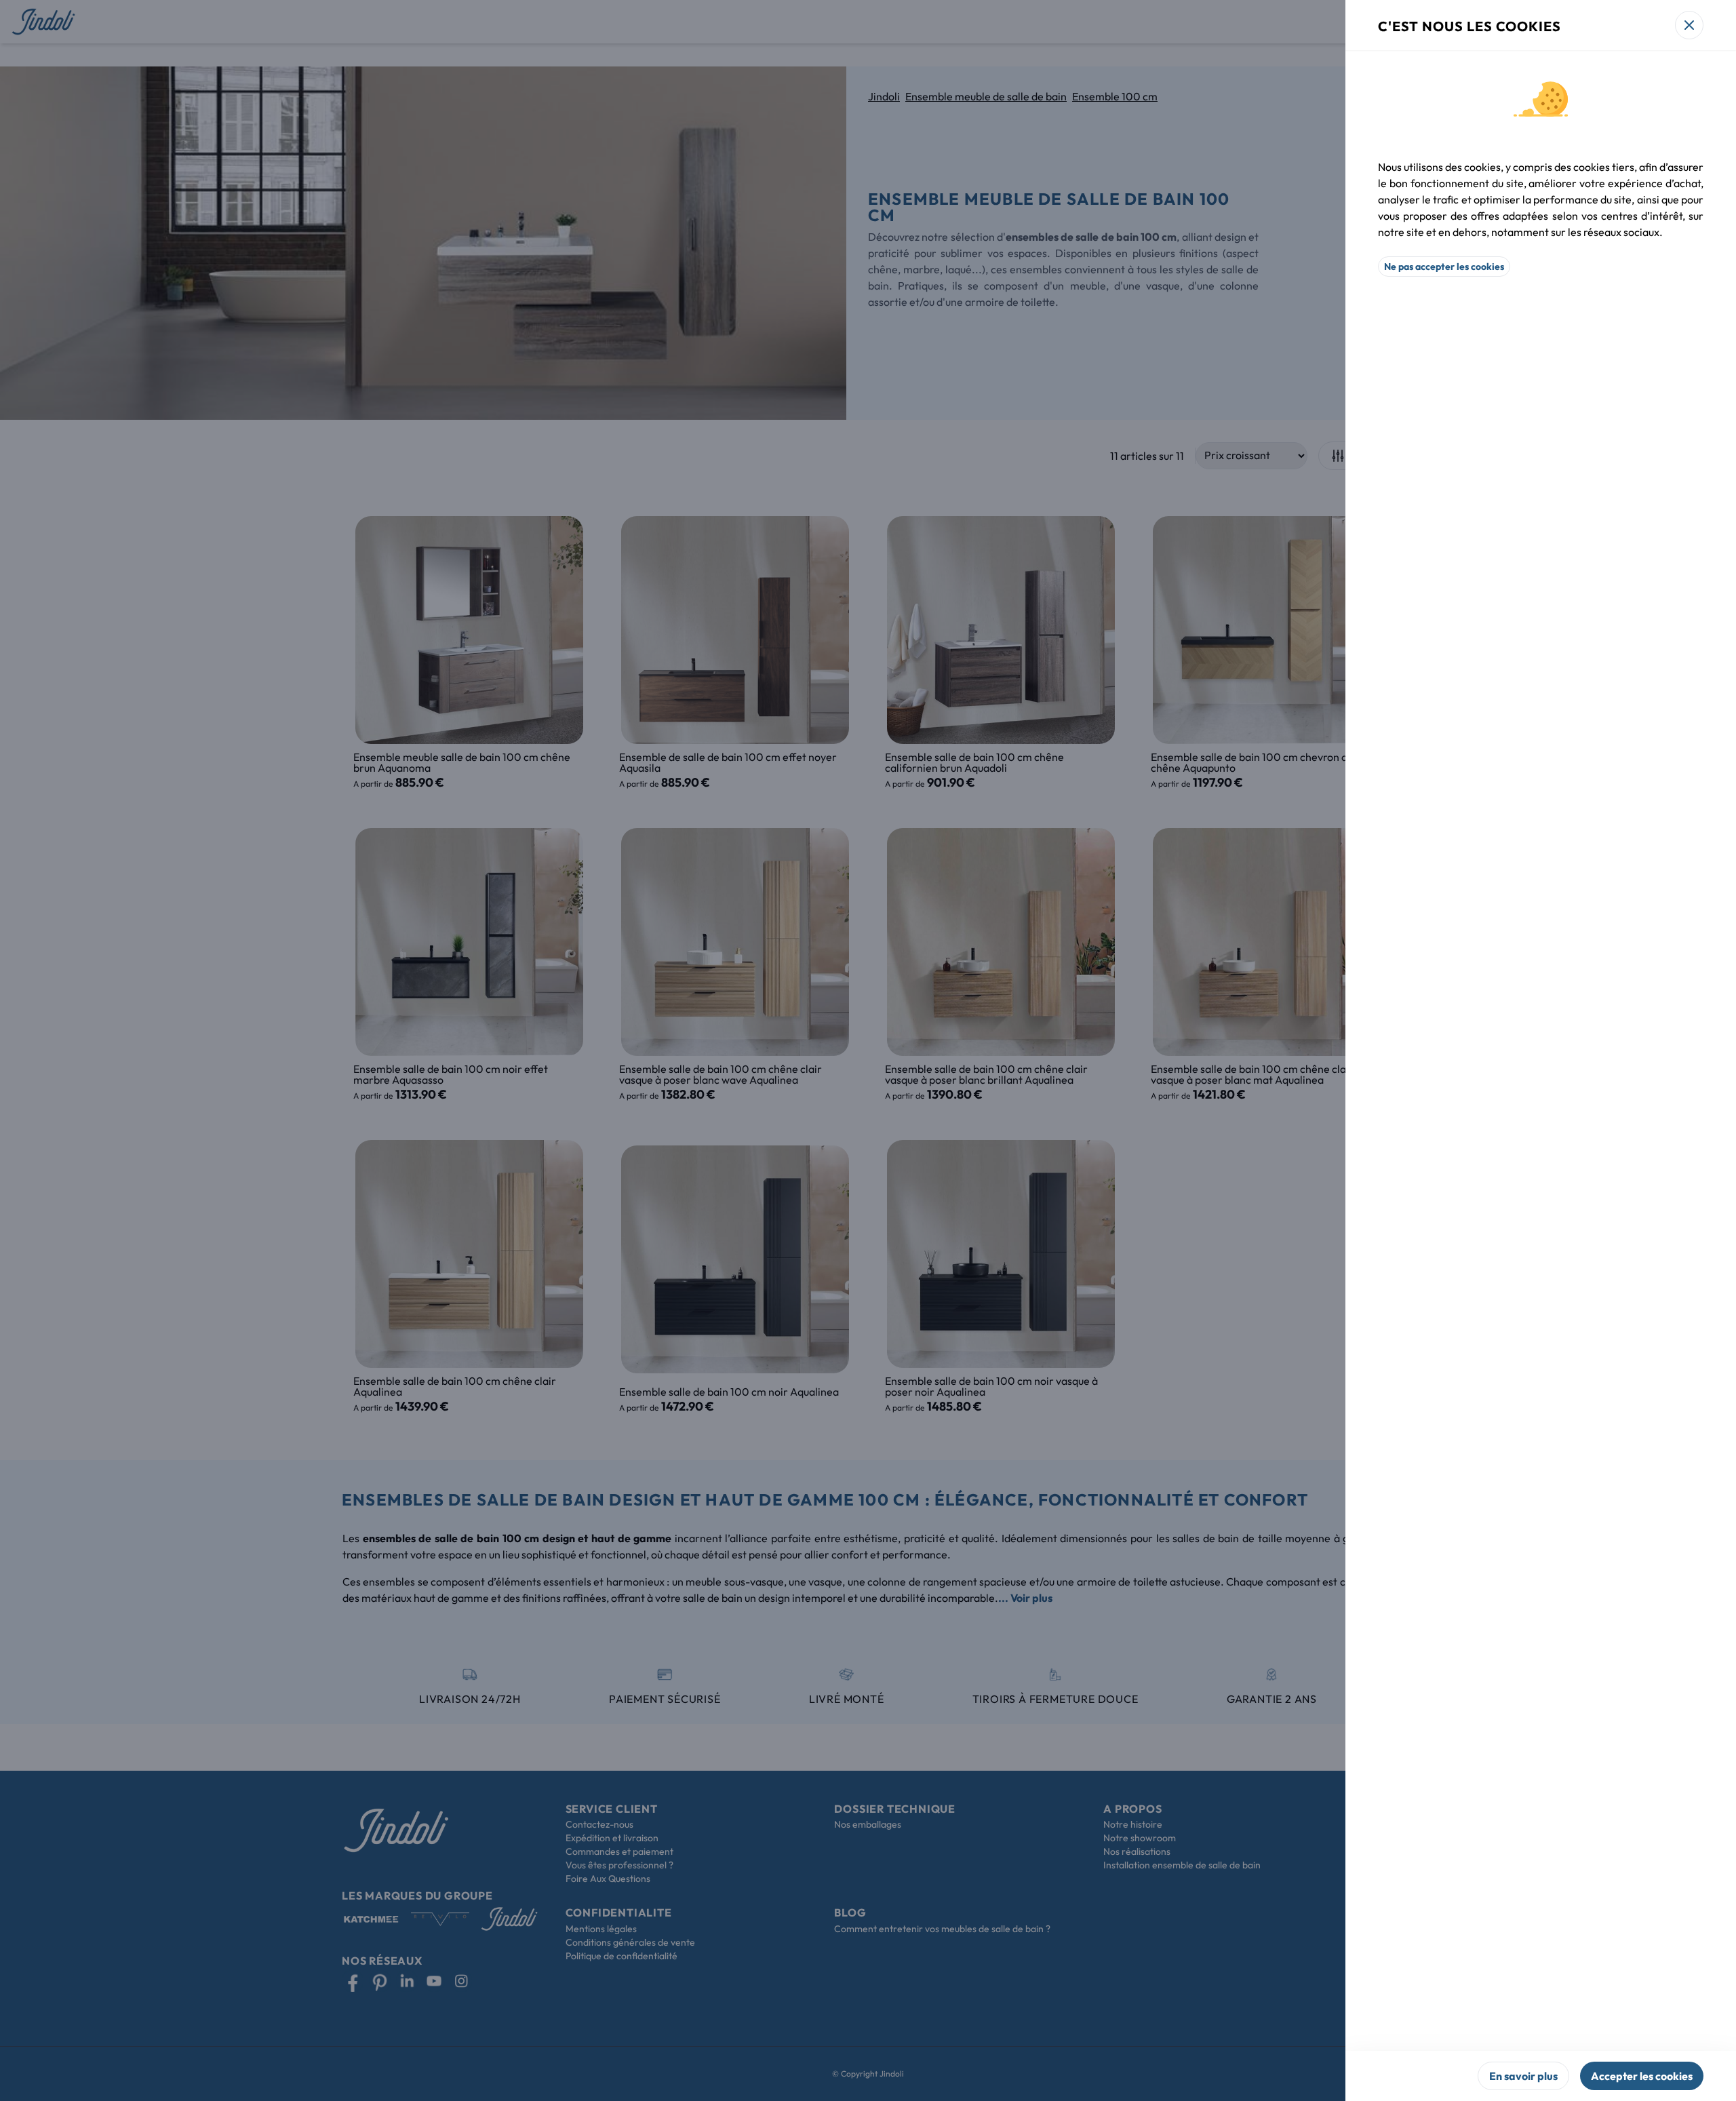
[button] (868, 1050)
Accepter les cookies (1642, 2076)
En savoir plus (1523, 2076)
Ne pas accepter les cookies (1444, 267)
